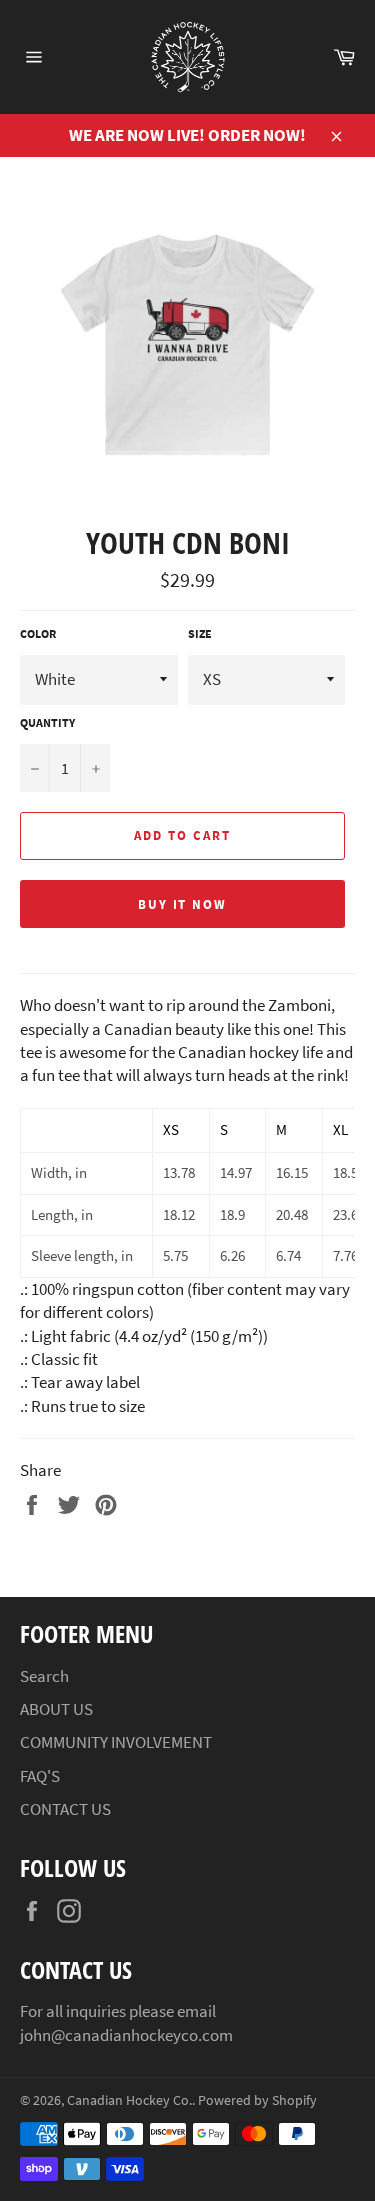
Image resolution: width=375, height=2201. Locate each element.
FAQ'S (40, 1776)
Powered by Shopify (257, 2100)
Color (38, 633)
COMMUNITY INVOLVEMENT (116, 1742)
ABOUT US (56, 1709)
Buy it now (183, 904)
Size (200, 633)
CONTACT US (65, 1809)
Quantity (47, 722)
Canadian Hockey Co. (129, 2100)
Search (44, 1676)
